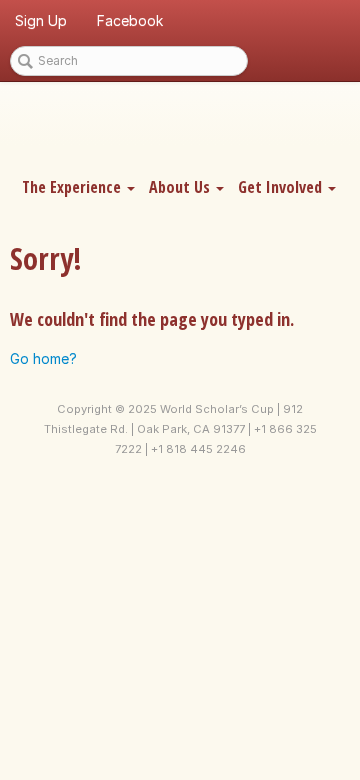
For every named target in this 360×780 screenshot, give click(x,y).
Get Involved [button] (282, 187)
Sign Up (41, 20)
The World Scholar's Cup (180, 127)
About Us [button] (181, 187)
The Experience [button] (73, 187)
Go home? (43, 358)
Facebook (130, 20)
